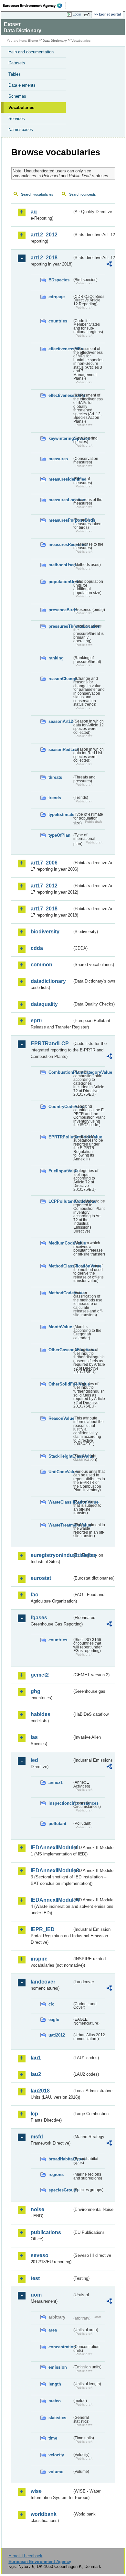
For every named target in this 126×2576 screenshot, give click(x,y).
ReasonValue (60, 1418)
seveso (40, 2255)
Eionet (33, 41)
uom (36, 2295)
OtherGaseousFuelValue (60, 1350)
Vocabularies (21, 108)
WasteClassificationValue (60, 1502)
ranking (56, 658)
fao (35, 1595)
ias (34, 1737)
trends (55, 798)
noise (37, 2209)
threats (55, 777)
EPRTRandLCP (50, 1043)
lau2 (36, 2074)
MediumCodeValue (60, 1243)
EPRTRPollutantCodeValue (60, 1137)
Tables (15, 74)
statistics (57, 2418)
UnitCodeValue (60, 1472)
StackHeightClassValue (60, 1456)
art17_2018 (44, 909)
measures (58, 459)
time (53, 2438)
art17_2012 (44, 886)
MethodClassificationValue (60, 1266)
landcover (43, 1982)
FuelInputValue (60, 1171)
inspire (39, 1959)
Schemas (17, 96)
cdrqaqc (57, 297)
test (35, 2278)
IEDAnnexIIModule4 (51, 1900)
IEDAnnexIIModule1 (51, 1848)
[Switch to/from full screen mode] (88, 15)
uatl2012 (57, 2035)
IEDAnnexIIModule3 (51, 1870)
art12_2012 (44, 235)
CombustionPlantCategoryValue (60, 1072)
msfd (37, 2137)
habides (41, 1714)
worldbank (44, 2514)
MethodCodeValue (60, 1293)
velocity (56, 2455)
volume (56, 2472)
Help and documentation (31, 52)
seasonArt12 (60, 721)
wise (36, 2491)
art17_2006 (44, 863)
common (42, 965)
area (53, 2330)
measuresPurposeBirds (60, 520)
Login (77, 14)
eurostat (41, 1578)
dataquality (44, 1004)
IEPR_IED (43, 1929)
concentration (60, 2347)
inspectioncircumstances (60, 1803)
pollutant (57, 1824)
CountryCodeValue (60, 1107)
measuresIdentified (60, 479)
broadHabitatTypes (60, 2159)
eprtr (37, 1021)
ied (34, 1760)
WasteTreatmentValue (60, 1525)
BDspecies (59, 280)
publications (46, 2232)
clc (51, 2004)
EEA (34, 5)
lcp (34, 2114)
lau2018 (40, 2091)
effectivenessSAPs (60, 395)
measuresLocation (60, 500)
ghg (36, 1691)
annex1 (56, 1783)
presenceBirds (60, 610)
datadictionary (48, 981)
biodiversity (45, 932)
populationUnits (60, 582)
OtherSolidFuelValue (60, 1384)
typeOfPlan (59, 835)
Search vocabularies (37, 194)
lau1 (36, 2058)
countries (58, 321)
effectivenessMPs (60, 349)
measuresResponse (60, 544)
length (55, 2384)
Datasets (17, 63)
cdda (37, 948)
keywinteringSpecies (60, 438)
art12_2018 (44, 258)
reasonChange (60, 679)
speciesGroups (60, 2190)
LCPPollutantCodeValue (60, 1201)
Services (17, 119)
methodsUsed (60, 565)
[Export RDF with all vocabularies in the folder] (109, 265)
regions (56, 2174)
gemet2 (40, 1675)
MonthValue (60, 1327)
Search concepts (83, 194)
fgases (39, 1618)
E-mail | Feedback (25, 2556)
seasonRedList (60, 750)
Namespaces (21, 130)
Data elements (22, 85)
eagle (54, 2020)
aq (34, 212)
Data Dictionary (55, 41)
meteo (55, 2401)
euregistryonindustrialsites (51, 1555)
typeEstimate (60, 815)
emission (58, 2367)
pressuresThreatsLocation (60, 626)
